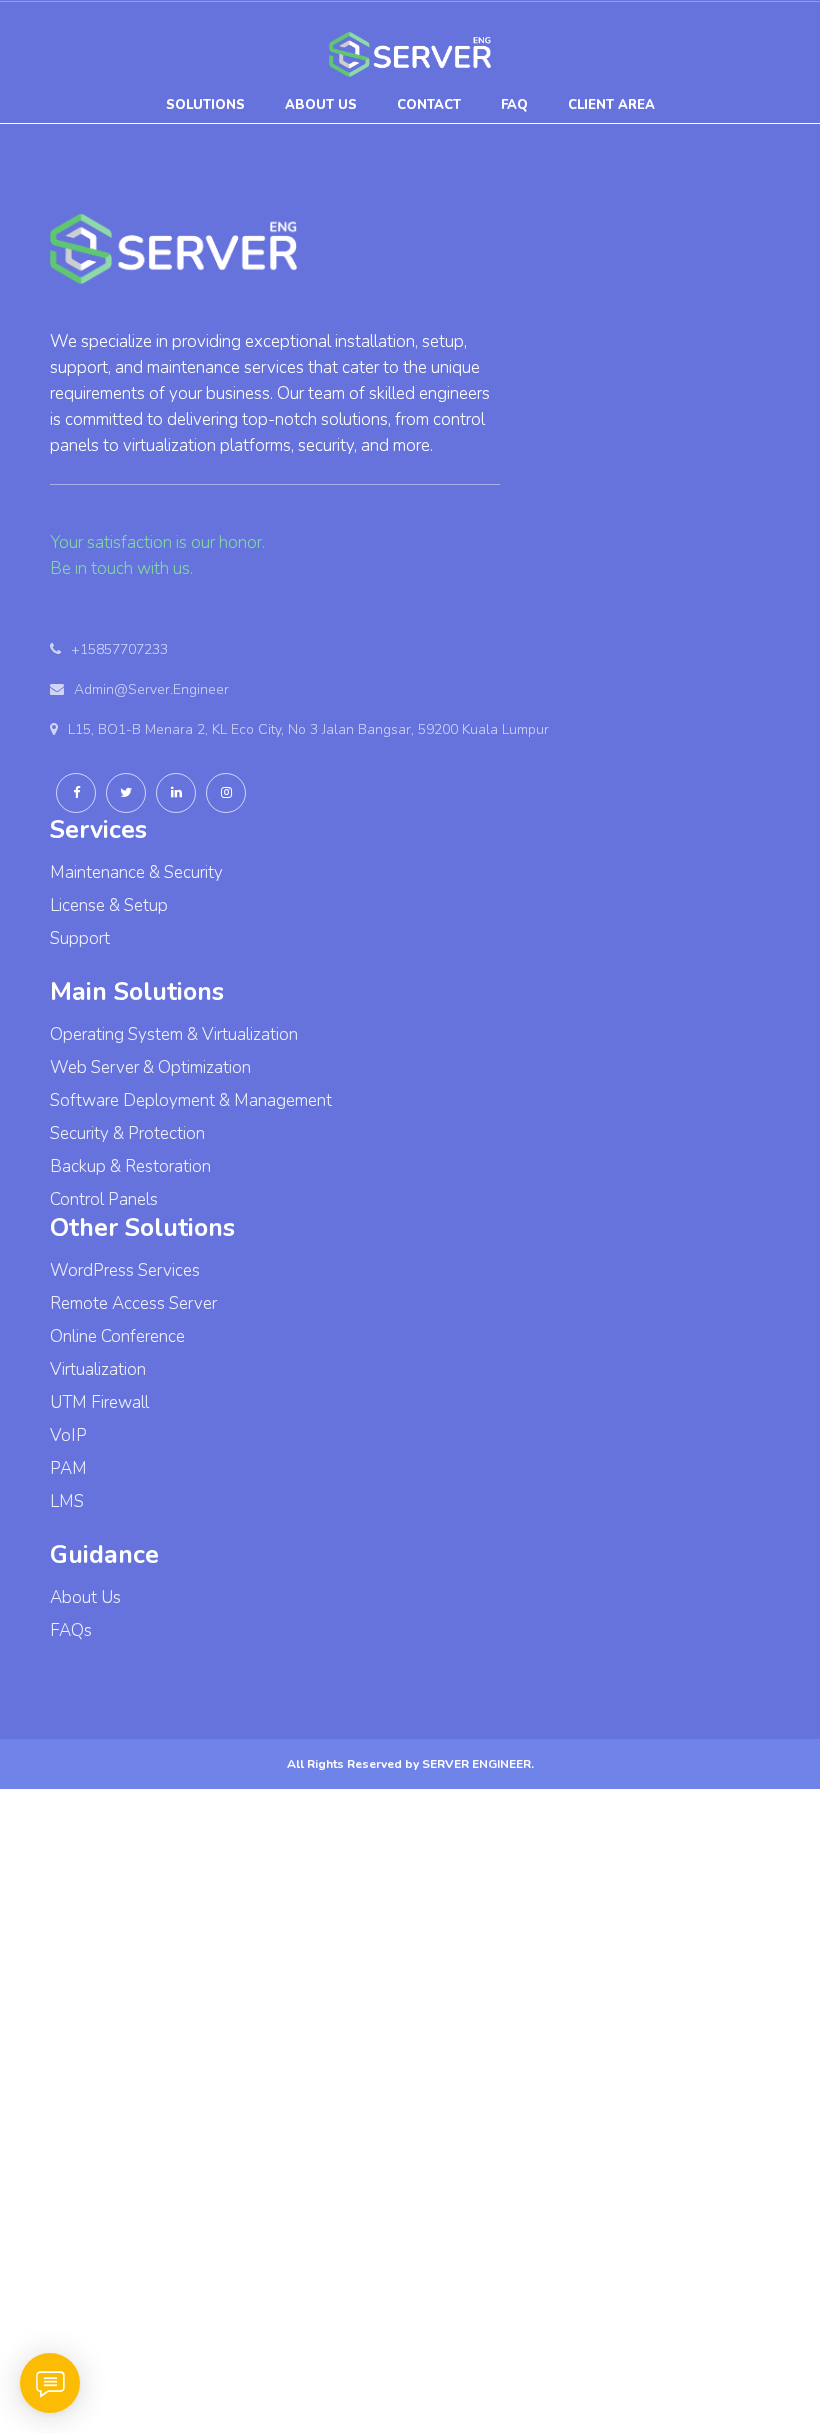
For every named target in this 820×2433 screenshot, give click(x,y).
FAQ (514, 105)
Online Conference (117, 1336)
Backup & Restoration (130, 1166)
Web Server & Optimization (150, 1067)
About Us (85, 1597)
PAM (68, 1468)
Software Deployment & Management (191, 1100)
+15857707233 (119, 649)
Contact (429, 105)
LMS (67, 1501)
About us (321, 105)
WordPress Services (125, 1270)
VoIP (68, 1435)
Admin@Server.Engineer (151, 689)
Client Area (611, 105)
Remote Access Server (133, 1303)
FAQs (71, 1630)
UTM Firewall (99, 1402)
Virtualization (98, 1369)
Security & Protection (127, 1133)
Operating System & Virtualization (174, 1034)
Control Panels (104, 1199)
